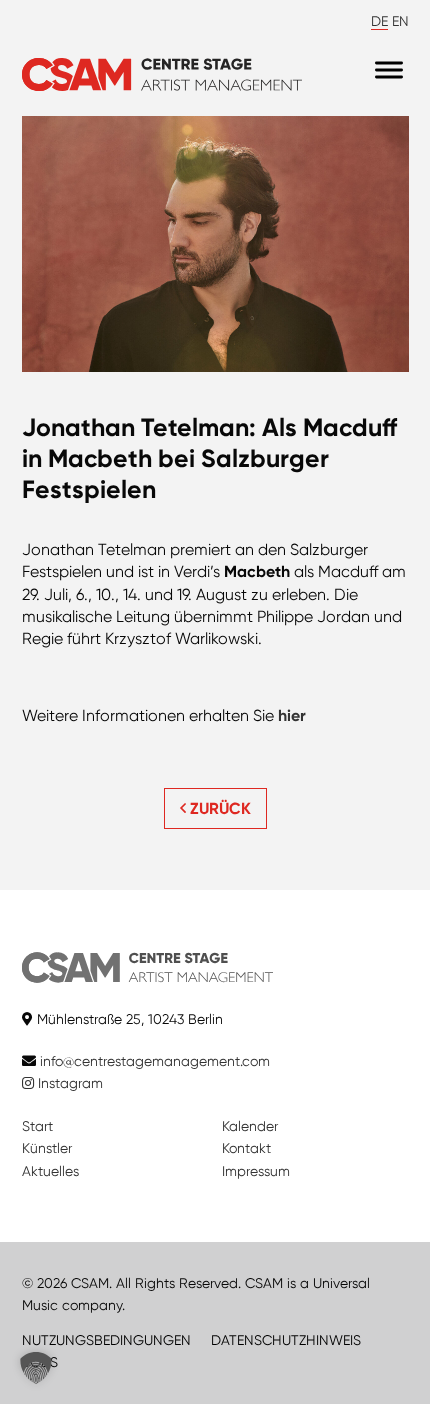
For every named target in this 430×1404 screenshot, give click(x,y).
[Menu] (389, 69)
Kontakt (246, 1148)
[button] (36, 1368)
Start (37, 1126)
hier (292, 715)
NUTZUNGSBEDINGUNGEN (106, 1340)
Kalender (250, 1126)
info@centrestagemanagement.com (155, 1061)
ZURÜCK (218, 808)
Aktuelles (50, 1171)
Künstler (47, 1148)
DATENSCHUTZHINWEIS (286, 1340)
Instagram (68, 1083)
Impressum (256, 1171)
